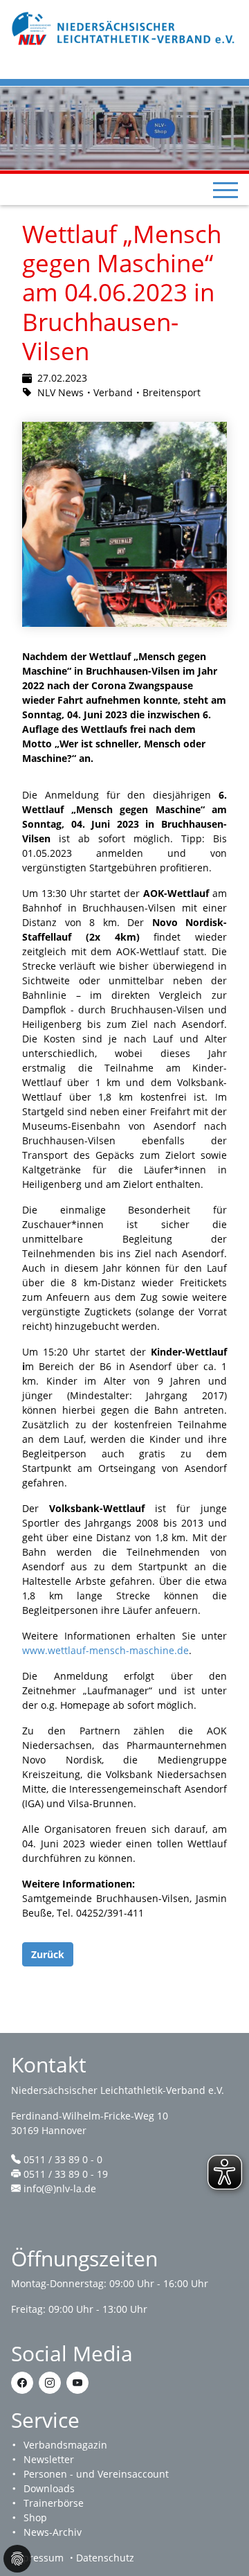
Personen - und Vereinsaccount (96, 2474)
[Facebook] (22, 2383)
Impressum (37, 2558)
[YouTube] (77, 2383)
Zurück (48, 1954)
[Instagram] (50, 2383)
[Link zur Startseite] (124, 27)
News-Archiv (53, 2532)
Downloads (49, 2488)
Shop (35, 2517)
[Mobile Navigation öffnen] (225, 190)
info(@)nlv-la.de (60, 2188)
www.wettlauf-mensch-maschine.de (105, 1650)
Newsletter (49, 2459)
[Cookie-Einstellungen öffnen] (17, 2559)
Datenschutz (105, 2558)
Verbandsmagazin (65, 2445)
